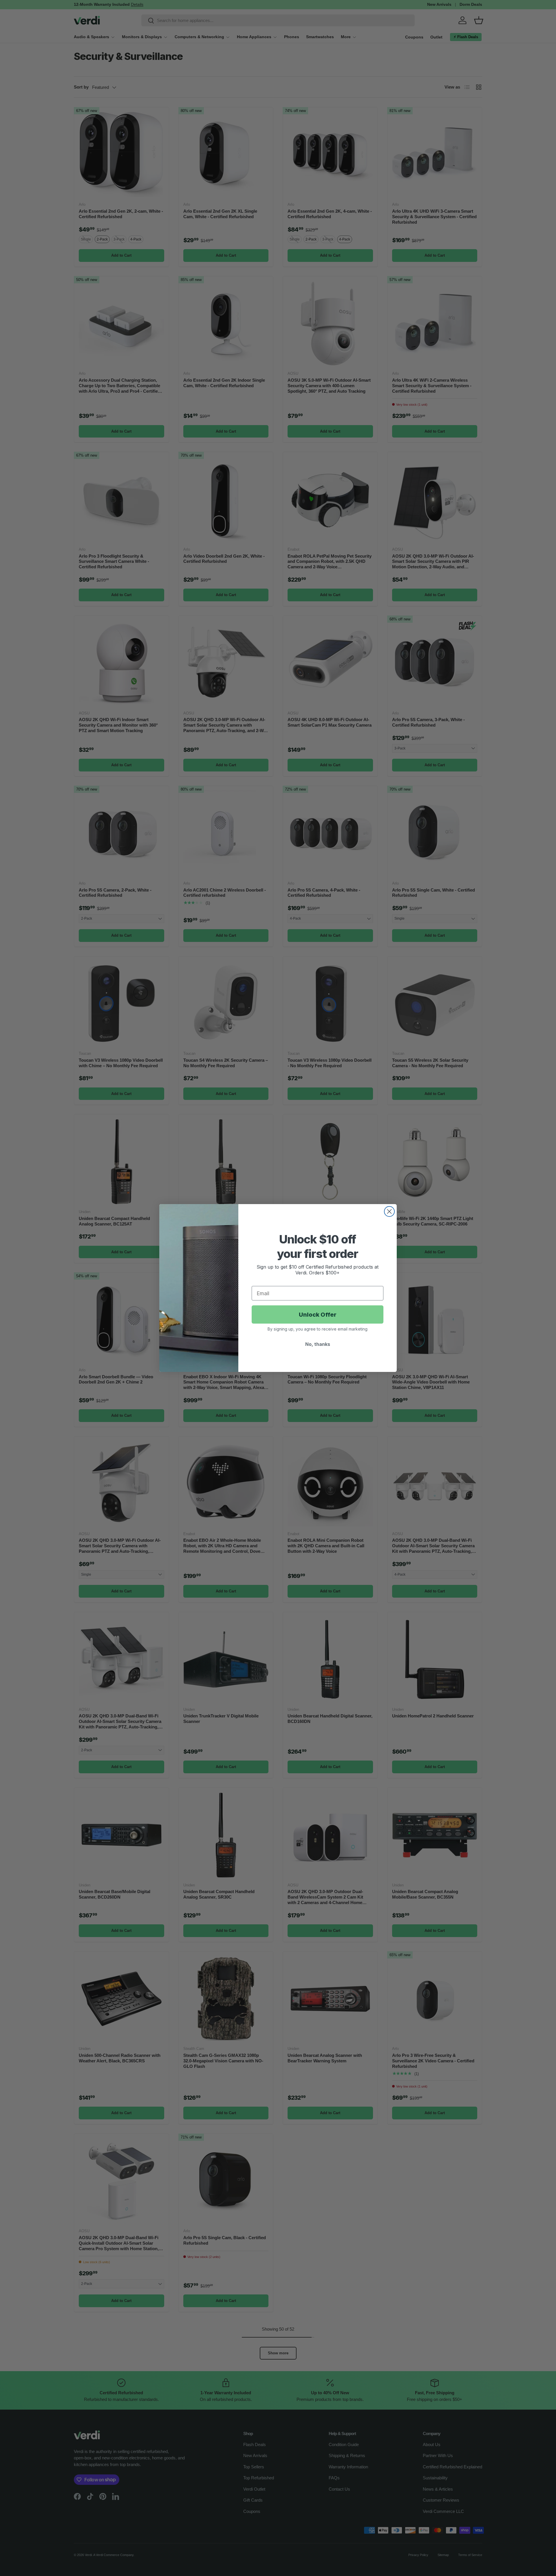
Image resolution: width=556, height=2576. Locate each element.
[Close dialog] (389, 1211)
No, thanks (318, 1344)
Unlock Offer (318, 1315)
